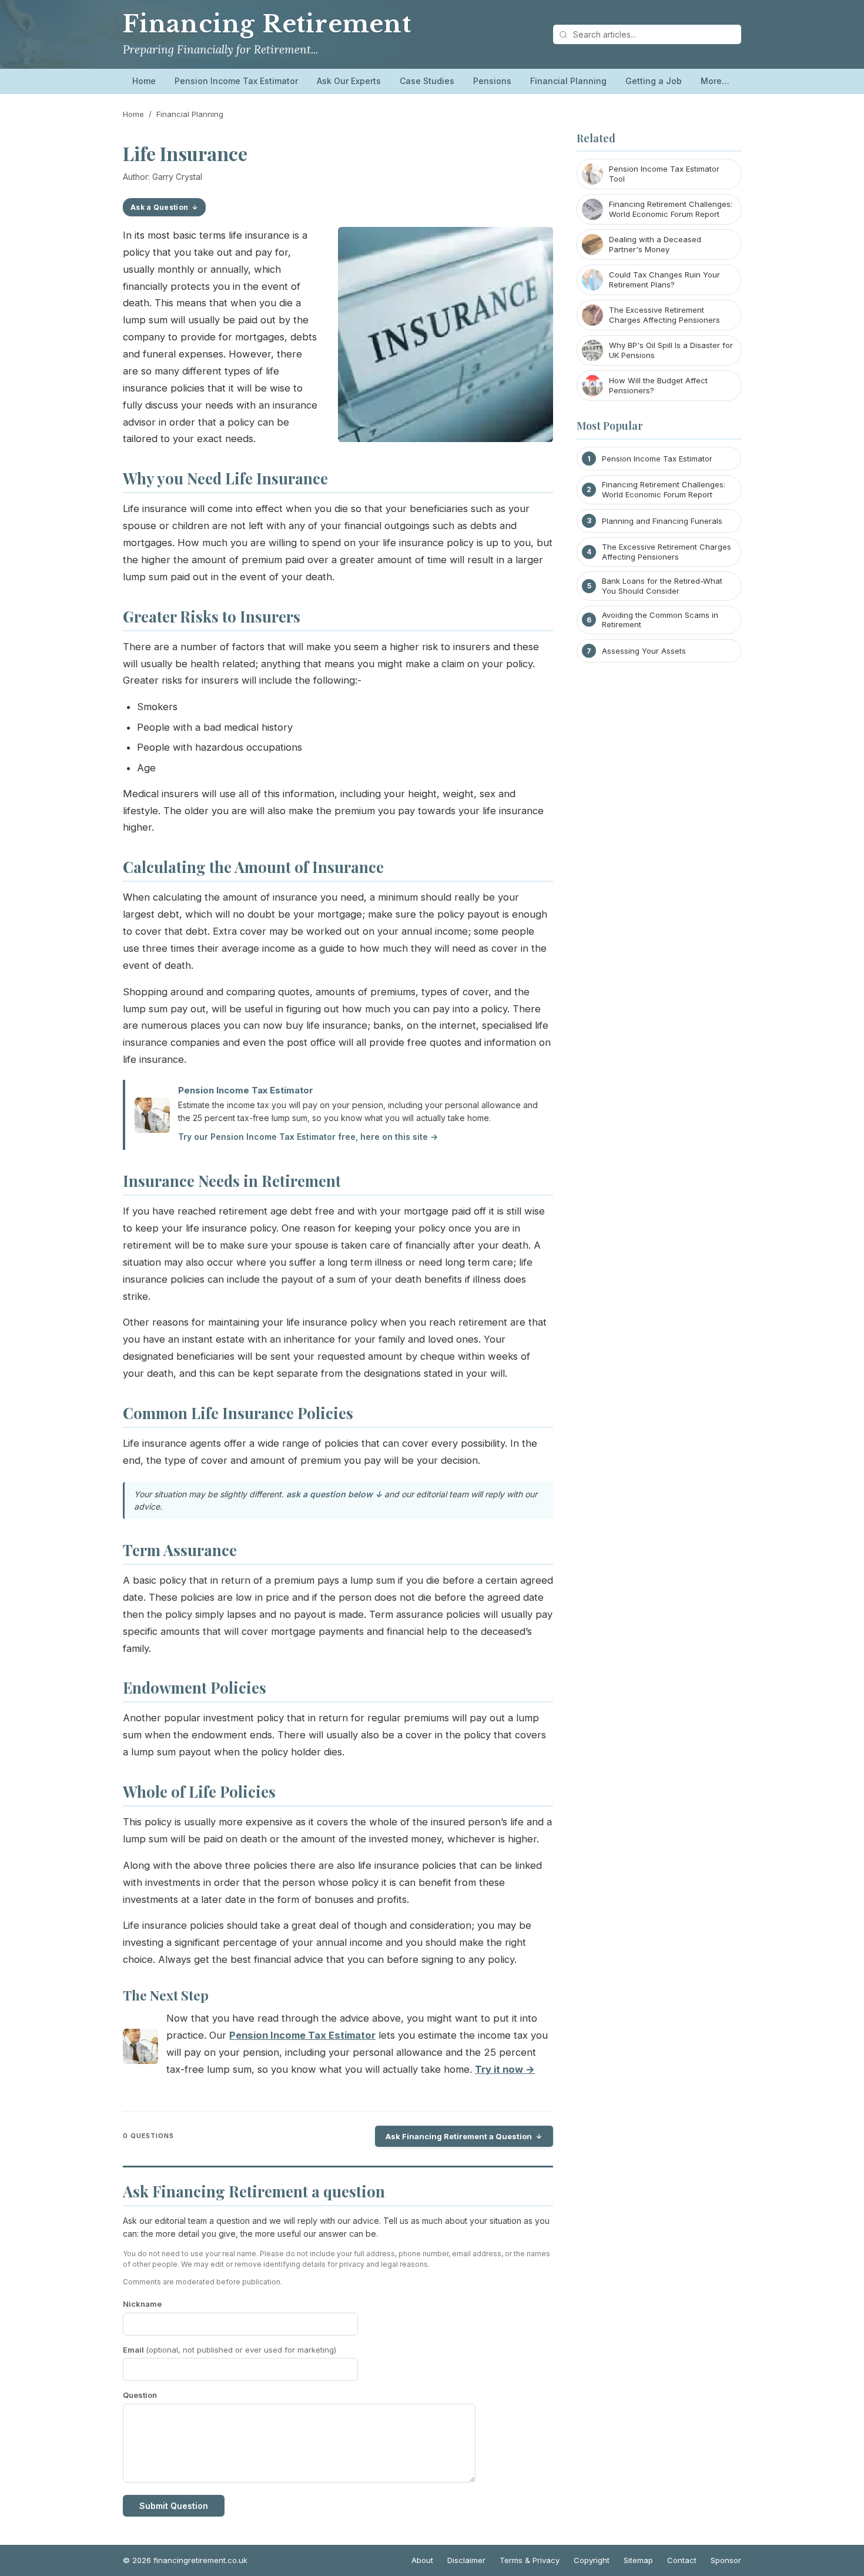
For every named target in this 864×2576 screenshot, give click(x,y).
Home (144, 81)
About (422, 2560)
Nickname (142, 2304)
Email (230, 2350)
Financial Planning (568, 81)
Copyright (592, 2560)
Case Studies (427, 81)
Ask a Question (159, 207)
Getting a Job (654, 81)
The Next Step (166, 1995)
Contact (682, 2560)
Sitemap (638, 2560)
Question (140, 2395)
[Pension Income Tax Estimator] (140, 2049)
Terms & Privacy (530, 2560)
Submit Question (174, 2506)
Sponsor (726, 2560)
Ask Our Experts (349, 81)
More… (715, 81)
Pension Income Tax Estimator (236, 81)
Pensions (492, 81)
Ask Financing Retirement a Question (459, 2136)
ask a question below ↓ (334, 1494)
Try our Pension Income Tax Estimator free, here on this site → (308, 1137)
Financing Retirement (267, 24)
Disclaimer (466, 2560)
